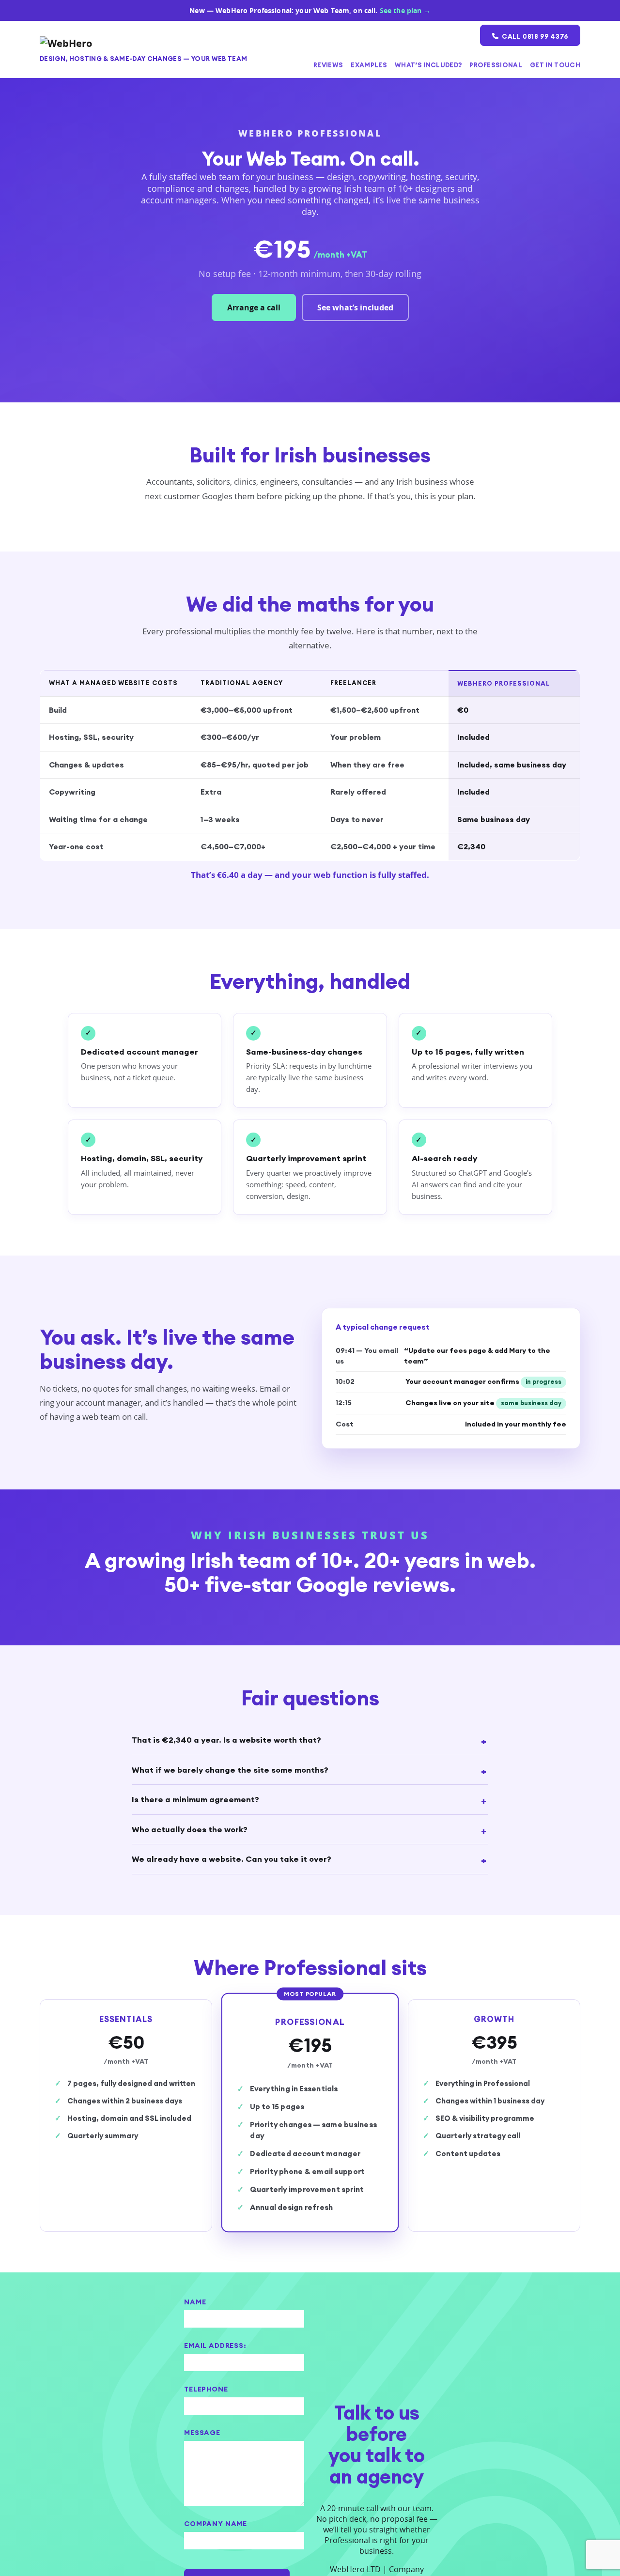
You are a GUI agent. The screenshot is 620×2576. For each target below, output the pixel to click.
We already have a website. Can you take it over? (232, 1859)
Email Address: (215, 2346)
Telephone (206, 2389)
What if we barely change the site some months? (230, 1770)
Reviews (328, 65)
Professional (496, 65)
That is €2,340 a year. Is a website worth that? (226, 1740)
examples (369, 65)
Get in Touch (555, 65)
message (202, 2433)
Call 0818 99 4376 (533, 36)
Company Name (216, 2524)
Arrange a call (254, 307)
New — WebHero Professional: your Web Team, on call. (310, 11)
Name (195, 2302)
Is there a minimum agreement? (195, 1799)
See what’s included (355, 307)
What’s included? (428, 65)
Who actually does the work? (190, 1829)
